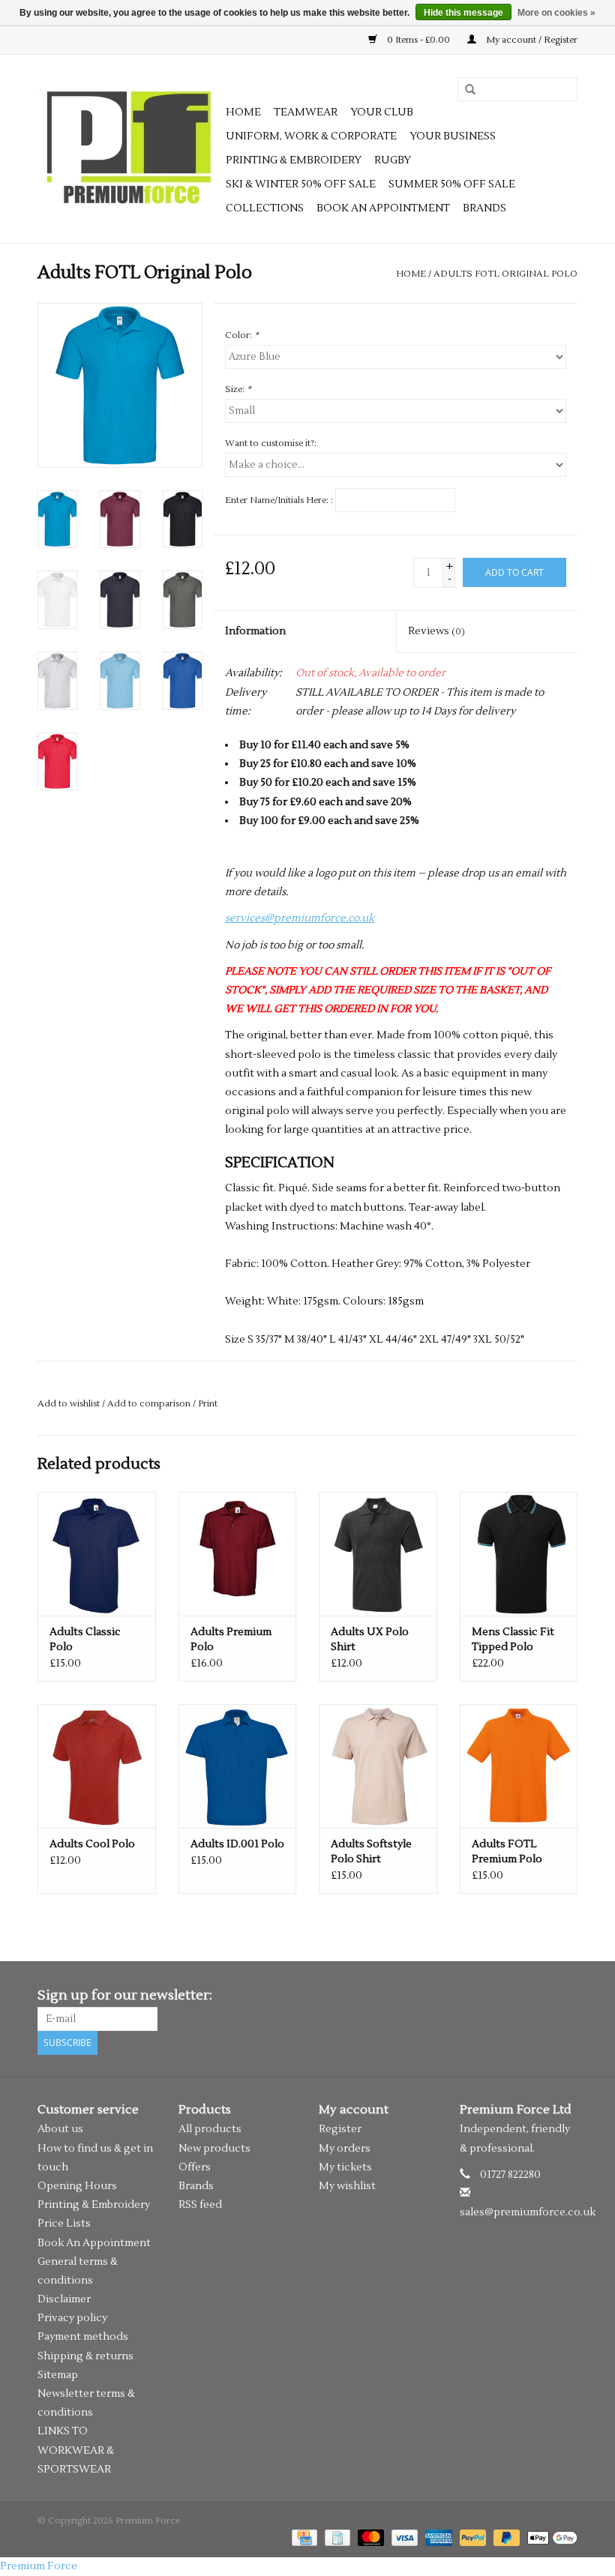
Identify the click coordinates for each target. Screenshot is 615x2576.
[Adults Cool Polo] (97, 1766)
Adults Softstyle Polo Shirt (371, 1852)
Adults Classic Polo (85, 1640)
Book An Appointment (94, 2243)
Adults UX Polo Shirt (370, 1640)
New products (214, 2149)
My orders (345, 2149)
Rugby (393, 160)
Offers (195, 2167)
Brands (484, 208)
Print (208, 1404)
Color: (242, 335)
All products (210, 2129)
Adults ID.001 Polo (237, 1844)
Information (255, 631)
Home (243, 112)
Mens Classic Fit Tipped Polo (513, 1640)
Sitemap (58, 2375)
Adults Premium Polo (231, 1640)
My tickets (345, 2167)
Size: (238, 389)
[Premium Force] (129, 149)
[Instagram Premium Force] (565, 1996)
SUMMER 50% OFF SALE (452, 184)
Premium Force (39, 2566)
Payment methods (83, 2337)
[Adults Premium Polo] (238, 1554)
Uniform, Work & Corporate (311, 136)
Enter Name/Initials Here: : (279, 500)
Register (340, 2129)
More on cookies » (556, 13)
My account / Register (531, 40)
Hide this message (463, 13)
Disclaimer (64, 2299)
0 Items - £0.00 (418, 40)
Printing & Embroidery (294, 160)
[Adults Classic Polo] (97, 1554)
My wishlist (347, 2186)
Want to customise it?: (271, 443)
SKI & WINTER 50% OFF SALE (301, 184)
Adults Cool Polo (92, 1844)
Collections (265, 208)
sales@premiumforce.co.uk (528, 2212)
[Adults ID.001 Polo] (238, 1766)
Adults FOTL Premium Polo (507, 1852)
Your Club (382, 112)
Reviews (436, 631)
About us (60, 2129)
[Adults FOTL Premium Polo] (519, 1766)
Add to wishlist (69, 1404)
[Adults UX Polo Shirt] (378, 1554)
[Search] (465, 90)
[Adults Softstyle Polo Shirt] (378, 1766)
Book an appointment (383, 208)
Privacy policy (72, 2318)
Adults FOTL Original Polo (505, 274)
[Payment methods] (303, 2537)
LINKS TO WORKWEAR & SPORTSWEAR (76, 2450)
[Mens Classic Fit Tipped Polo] (519, 1554)
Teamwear (306, 112)
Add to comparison (150, 1404)
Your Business (453, 136)
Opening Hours (77, 2186)
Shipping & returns (85, 2356)
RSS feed (200, 2205)
